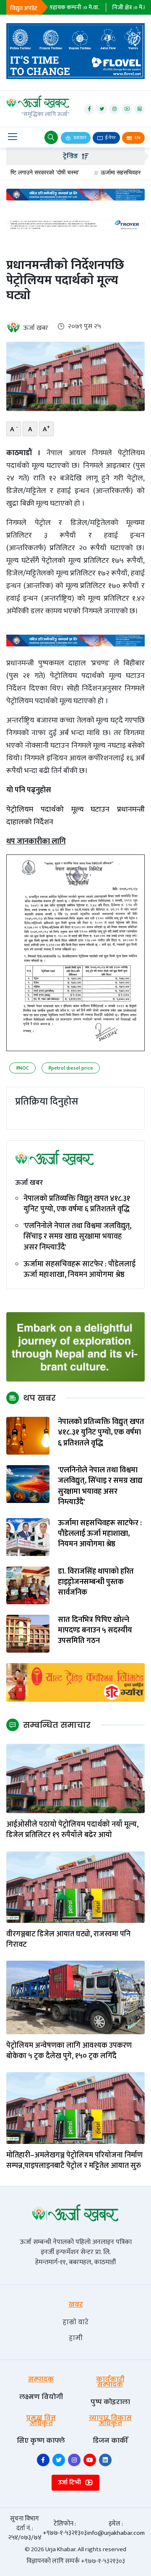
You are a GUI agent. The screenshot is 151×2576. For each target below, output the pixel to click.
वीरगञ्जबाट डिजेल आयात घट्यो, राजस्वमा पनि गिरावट (68, 1940)
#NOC (22, 1068)
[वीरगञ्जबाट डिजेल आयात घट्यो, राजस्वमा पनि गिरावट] (75, 1887)
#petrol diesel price (71, 1068)
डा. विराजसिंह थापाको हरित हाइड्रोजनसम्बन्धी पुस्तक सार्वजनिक (96, 1582)
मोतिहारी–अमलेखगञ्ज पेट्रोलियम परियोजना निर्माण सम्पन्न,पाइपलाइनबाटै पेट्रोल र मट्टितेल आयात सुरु (74, 2161)
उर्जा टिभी (70, 2482)
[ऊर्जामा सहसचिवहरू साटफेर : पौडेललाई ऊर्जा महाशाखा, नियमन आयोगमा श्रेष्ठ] (28, 1537)
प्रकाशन (79, 138)
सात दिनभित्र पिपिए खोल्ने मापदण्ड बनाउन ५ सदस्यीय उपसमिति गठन (95, 1631)
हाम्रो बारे (75, 2322)
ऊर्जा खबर (36, 328)
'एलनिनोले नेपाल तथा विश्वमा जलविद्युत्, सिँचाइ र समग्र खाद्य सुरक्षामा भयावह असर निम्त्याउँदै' (77, 1237)
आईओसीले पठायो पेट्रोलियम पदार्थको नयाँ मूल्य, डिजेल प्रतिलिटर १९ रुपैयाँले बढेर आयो (72, 1830)
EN (137, 138)
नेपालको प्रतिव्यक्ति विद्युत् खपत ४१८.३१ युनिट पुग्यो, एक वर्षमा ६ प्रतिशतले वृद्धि (77, 1204)
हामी (76, 2338)
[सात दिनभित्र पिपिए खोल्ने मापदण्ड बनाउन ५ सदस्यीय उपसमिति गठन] (28, 1633)
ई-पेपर (110, 138)
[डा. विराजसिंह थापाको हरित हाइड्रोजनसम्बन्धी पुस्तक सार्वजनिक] (28, 1585)
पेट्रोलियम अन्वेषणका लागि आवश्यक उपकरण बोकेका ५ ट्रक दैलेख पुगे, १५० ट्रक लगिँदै (69, 2051)
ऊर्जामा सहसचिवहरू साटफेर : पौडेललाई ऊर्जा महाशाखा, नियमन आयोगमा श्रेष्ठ (79, 1270)
